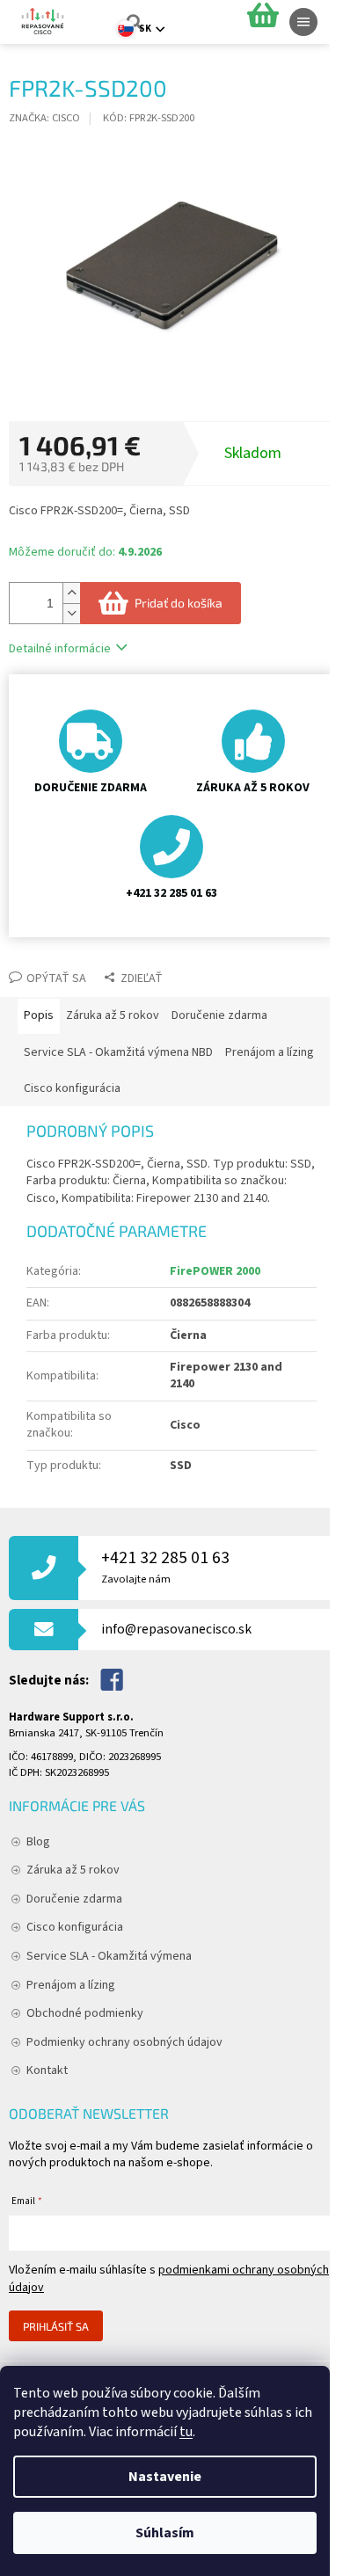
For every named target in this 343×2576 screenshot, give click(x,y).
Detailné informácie (60, 649)
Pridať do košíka (179, 603)
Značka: (44, 118)
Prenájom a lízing (71, 1985)
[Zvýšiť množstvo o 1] (71, 593)
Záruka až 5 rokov (73, 1870)
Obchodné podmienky (85, 2013)
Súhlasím (165, 2533)
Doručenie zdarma (74, 1899)
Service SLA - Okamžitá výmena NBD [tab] (118, 1052)
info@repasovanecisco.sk (176, 1629)
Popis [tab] (39, 1015)
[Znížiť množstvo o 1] (71, 613)
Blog (38, 1842)
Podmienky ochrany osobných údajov (124, 2042)
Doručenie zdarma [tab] (219, 1015)
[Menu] (303, 22)
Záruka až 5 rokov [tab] (113, 1015)
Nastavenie (165, 2477)
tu (186, 2432)
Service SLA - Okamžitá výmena (109, 1956)
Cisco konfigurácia (75, 1927)
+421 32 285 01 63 (165, 1566)
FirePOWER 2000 (215, 1271)
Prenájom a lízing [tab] (270, 1052)
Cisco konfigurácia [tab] (72, 1088)
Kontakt (47, 2070)
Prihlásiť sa (56, 2326)
